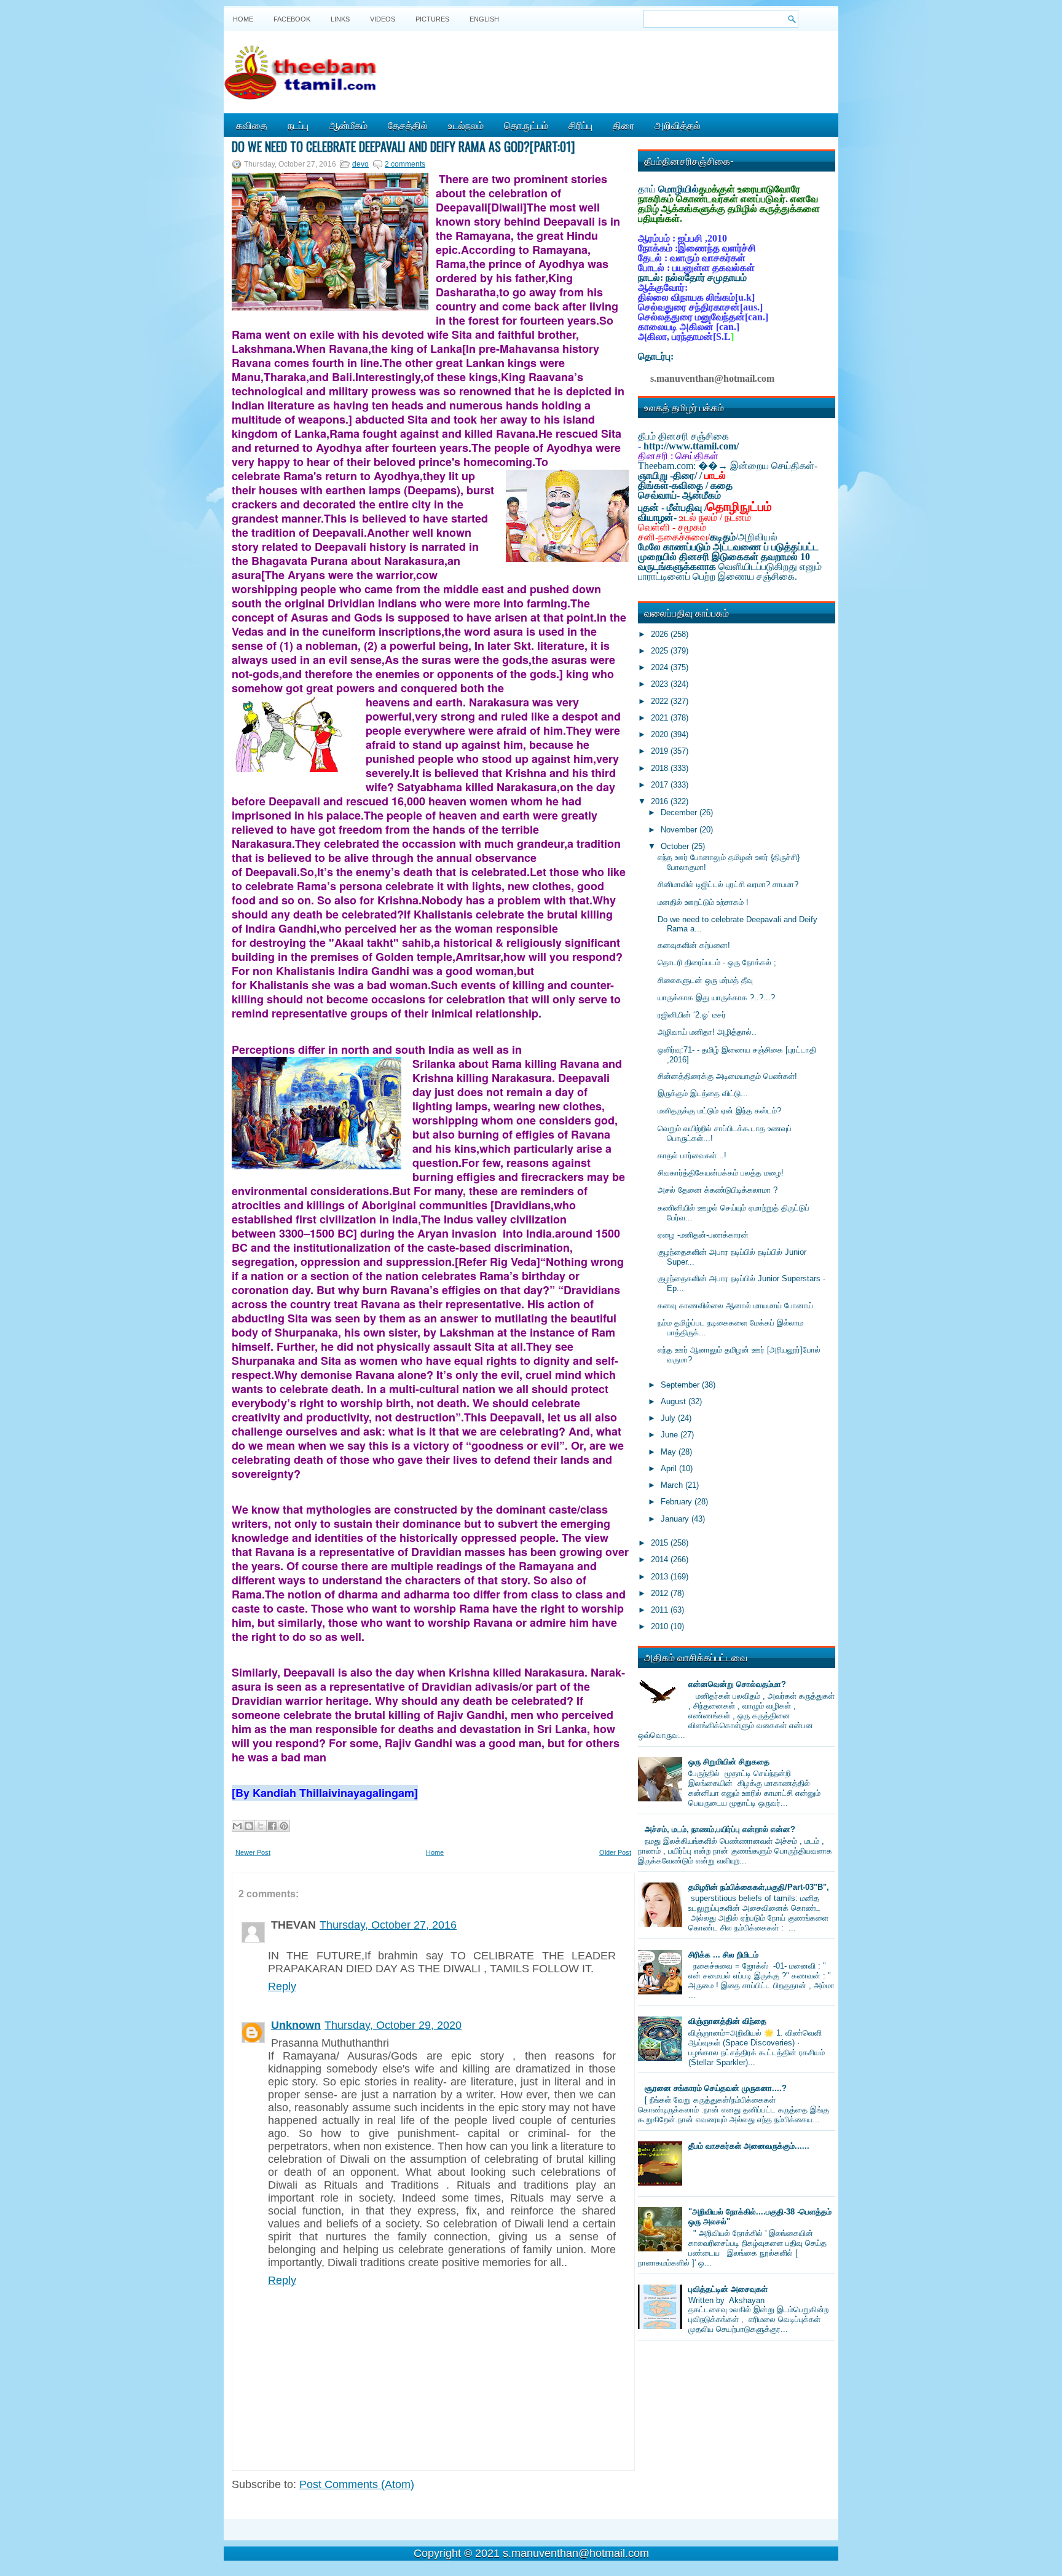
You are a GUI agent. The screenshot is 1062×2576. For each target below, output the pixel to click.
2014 (661, 1559)
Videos (383, 19)
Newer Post (253, 1852)
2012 (661, 1593)
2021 (661, 718)
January (676, 1519)
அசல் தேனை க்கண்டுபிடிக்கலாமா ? (718, 1190)
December (680, 812)
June (671, 1435)
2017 (661, 785)
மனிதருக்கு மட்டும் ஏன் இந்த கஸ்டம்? (719, 1111)
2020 (661, 734)
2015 (661, 1543)
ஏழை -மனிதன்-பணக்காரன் (703, 1235)
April (670, 1468)
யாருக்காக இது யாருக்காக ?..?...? (716, 998)
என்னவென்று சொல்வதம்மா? (737, 1684)
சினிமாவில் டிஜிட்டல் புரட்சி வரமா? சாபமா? (728, 884)
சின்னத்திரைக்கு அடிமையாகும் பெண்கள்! (727, 1076)
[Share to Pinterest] (284, 1826)
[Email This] (237, 1826)
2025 (661, 651)
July (669, 1418)
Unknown (296, 2025)
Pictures (432, 19)
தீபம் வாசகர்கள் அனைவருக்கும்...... (749, 2146)
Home (243, 19)
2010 (661, 1626)
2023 (661, 684)
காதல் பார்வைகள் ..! (692, 1156)
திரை (623, 125)
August (675, 1401)
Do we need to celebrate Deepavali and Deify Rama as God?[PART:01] (403, 146)
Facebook (292, 19)
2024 (661, 667)
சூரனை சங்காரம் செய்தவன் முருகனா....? (716, 2088)
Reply (282, 1986)
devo (360, 164)
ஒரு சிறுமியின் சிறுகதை (729, 1762)
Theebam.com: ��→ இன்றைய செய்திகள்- (728, 466)
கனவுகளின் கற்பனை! (694, 945)
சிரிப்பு (580, 125)
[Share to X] (261, 1826)
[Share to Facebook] (272, 1826)
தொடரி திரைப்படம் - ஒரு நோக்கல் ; (717, 962)
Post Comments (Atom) (357, 2484)
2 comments (405, 164)
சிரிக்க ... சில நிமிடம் (723, 1955)
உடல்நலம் (466, 125)
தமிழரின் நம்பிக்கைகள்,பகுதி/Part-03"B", (759, 1887)
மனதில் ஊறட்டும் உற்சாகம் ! (703, 902)
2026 (661, 634)
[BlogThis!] (249, 1826)
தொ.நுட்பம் (526, 125)
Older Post (615, 1852)
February (678, 1502)
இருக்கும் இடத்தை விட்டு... (703, 1093)
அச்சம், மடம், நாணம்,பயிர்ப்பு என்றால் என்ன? (720, 1829)
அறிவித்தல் (678, 125)
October (676, 846)
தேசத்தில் (408, 125)
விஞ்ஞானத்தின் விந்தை (727, 2021)
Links (340, 19)
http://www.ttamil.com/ (691, 446)
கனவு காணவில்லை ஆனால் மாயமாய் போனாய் (735, 1306)
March (673, 1485)
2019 (661, 751)
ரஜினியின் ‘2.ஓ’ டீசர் (692, 1015)
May (670, 1452)
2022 (661, 701)
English (484, 19)
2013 (661, 1577)
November (680, 830)
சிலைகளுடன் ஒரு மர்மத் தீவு (705, 980)
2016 (661, 801)
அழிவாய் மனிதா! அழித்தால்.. (707, 1032)
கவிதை (252, 125)
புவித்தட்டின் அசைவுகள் (728, 2289)
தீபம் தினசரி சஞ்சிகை (683, 436)
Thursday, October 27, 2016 (388, 1925)
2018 (661, 768)
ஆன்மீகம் (348, 125)
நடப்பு (298, 125)
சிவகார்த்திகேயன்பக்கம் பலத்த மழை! (721, 1173)
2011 (661, 1610)
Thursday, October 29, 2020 (393, 2025)
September (681, 1385)
